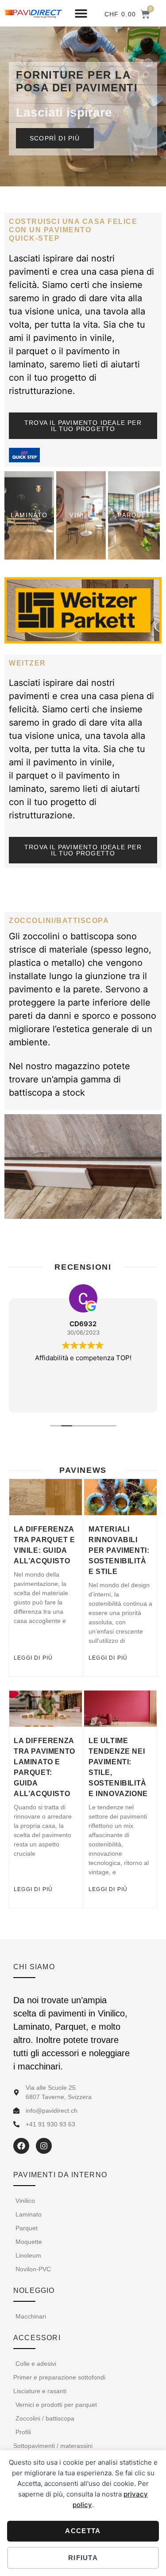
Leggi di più (33, 1658)
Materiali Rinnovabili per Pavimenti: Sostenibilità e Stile (119, 1550)
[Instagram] (44, 2146)
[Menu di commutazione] (81, 13)
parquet (32, 351)
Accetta (83, 2531)
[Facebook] (21, 2146)
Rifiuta (83, 2558)
